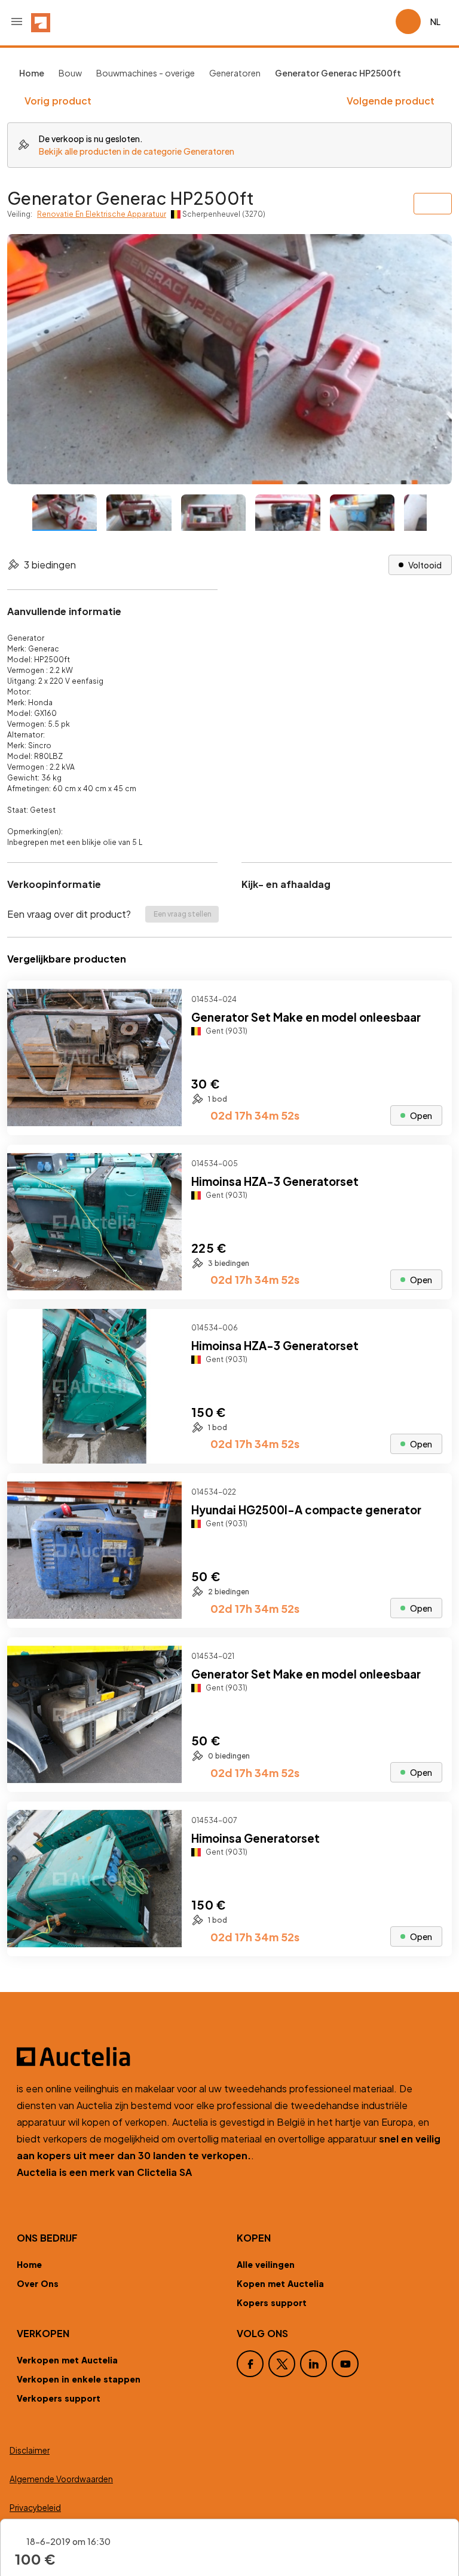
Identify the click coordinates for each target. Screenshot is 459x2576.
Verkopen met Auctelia (67, 2360)
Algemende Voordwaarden (61, 2479)
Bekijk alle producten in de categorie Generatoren (137, 151)
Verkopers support (59, 2398)
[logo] (41, 21)
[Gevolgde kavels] (381, 21)
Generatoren (235, 73)
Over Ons (38, 2283)
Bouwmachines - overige (146, 73)
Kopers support (272, 2303)
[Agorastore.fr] (229, 2057)
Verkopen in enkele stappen (79, 2379)
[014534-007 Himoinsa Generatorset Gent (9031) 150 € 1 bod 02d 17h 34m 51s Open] (229, 1952)
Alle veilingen (266, 2264)
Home (29, 2264)
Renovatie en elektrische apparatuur (102, 214)
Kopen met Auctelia (280, 2283)
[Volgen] (433, 1000)
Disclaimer (30, 2450)
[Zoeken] (353, 21)
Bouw (70, 73)
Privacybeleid (35, 2508)
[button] (17, 21)
